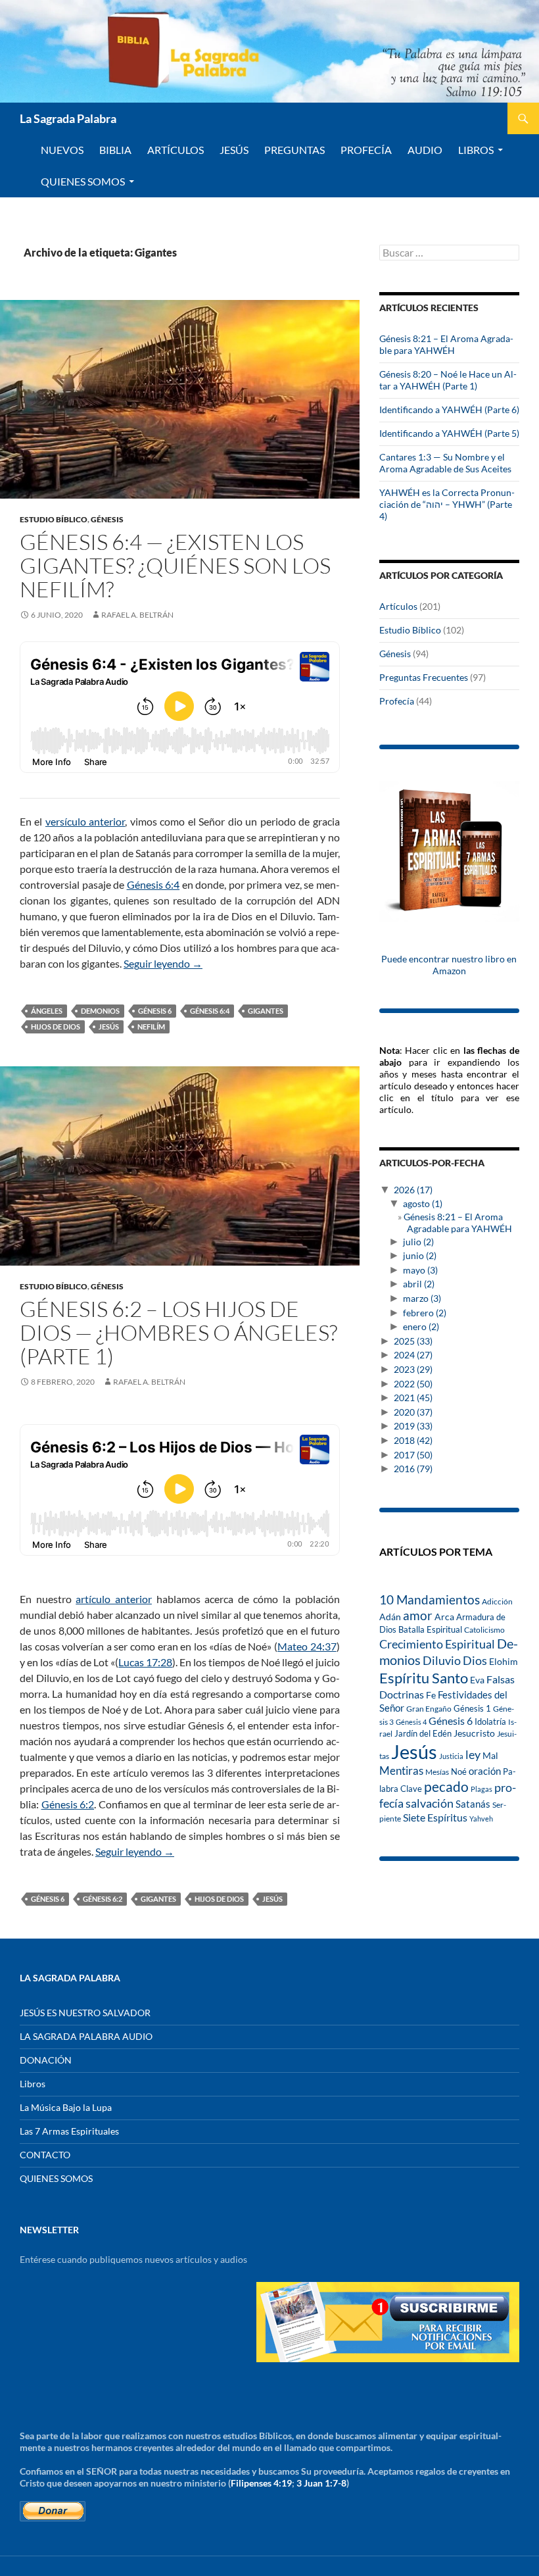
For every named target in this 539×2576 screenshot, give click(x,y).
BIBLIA (115, 150)
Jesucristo (474, 1733)
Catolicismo (484, 1630)
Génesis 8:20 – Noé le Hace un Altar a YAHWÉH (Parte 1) (448, 380)
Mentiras (401, 1771)
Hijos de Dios (56, 1027)
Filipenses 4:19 (261, 2483)
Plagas (481, 1789)
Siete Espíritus (435, 1817)
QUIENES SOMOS (83, 181)
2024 (413, 1355)
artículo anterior (114, 1599)
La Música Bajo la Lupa (66, 2107)
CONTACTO (45, 2155)
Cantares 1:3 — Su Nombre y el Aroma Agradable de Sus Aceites (445, 463)
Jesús (234, 150)
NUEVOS (62, 150)
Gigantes (266, 1011)
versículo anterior (85, 821)
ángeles (47, 1011)
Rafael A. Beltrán (137, 615)
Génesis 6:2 (68, 1804)
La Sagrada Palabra (68, 118)
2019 (413, 1426)
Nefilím (151, 1027)
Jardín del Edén (423, 1733)
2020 (413, 1412)
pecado (446, 1786)
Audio (425, 150)
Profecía (397, 701)
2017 (413, 1455)
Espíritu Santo (424, 1678)
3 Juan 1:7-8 (321, 2483)
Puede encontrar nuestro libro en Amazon (449, 965)
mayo (420, 1270)
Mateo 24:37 (307, 1646)
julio (418, 1242)
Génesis (107, 519)
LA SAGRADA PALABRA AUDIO (86, 2036)
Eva (477, 1680)
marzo (422, 1298)
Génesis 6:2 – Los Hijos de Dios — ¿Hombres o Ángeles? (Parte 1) (178, 1332)
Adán (390, 1617)
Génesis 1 (472, 1708)
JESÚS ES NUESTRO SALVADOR (85, 2013)
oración (485, 1771)
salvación (430, 1803)
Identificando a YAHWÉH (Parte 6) (449, 409)
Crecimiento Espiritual (437, 1644)
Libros (476, 150)
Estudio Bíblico (54, 519)
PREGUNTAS (294, 150)
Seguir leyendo (163, 963)
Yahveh (481, 1819)
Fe (431, 1695)
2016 (413, 1469)
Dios (475, 1660)
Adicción (497, 1601)
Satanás (473, 1804)
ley (473, 1755)
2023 (413, 1369)
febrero (425, 1313)
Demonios (100, 1011)
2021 (413, 1398)
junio (420, 1255)
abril (419, 1284)
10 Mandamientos (430, 1599)
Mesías (437, 1771)
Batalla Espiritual (430, 1629)
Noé (459, 1771)
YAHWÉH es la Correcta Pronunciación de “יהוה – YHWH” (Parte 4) (447, 504)
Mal (490, 1755)
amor (418, 1615)
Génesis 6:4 (153, 884)
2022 (413, 1384)
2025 (413, 1341)
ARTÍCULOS (176, 150)
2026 (413, 1190)
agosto (423, 1203)
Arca (444, 1617)
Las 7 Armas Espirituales (69, 2131)
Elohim (504, 1662)
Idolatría (490, 1721)
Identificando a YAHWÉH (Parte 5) (449, 433)
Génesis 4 (411, 1722)
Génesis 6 (155, 1011)
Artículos (398, 606)
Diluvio (442, 1661)
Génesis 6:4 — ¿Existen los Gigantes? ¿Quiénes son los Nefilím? (175, 565)
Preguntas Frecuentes (424, 677)
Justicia (451, 1756)
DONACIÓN (46, 2060)
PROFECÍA (366, 150)
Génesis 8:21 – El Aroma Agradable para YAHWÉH (446, 344)
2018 (413, 1440)
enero (421, 1326)
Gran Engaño (429, 1709)
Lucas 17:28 (145, 1662)
